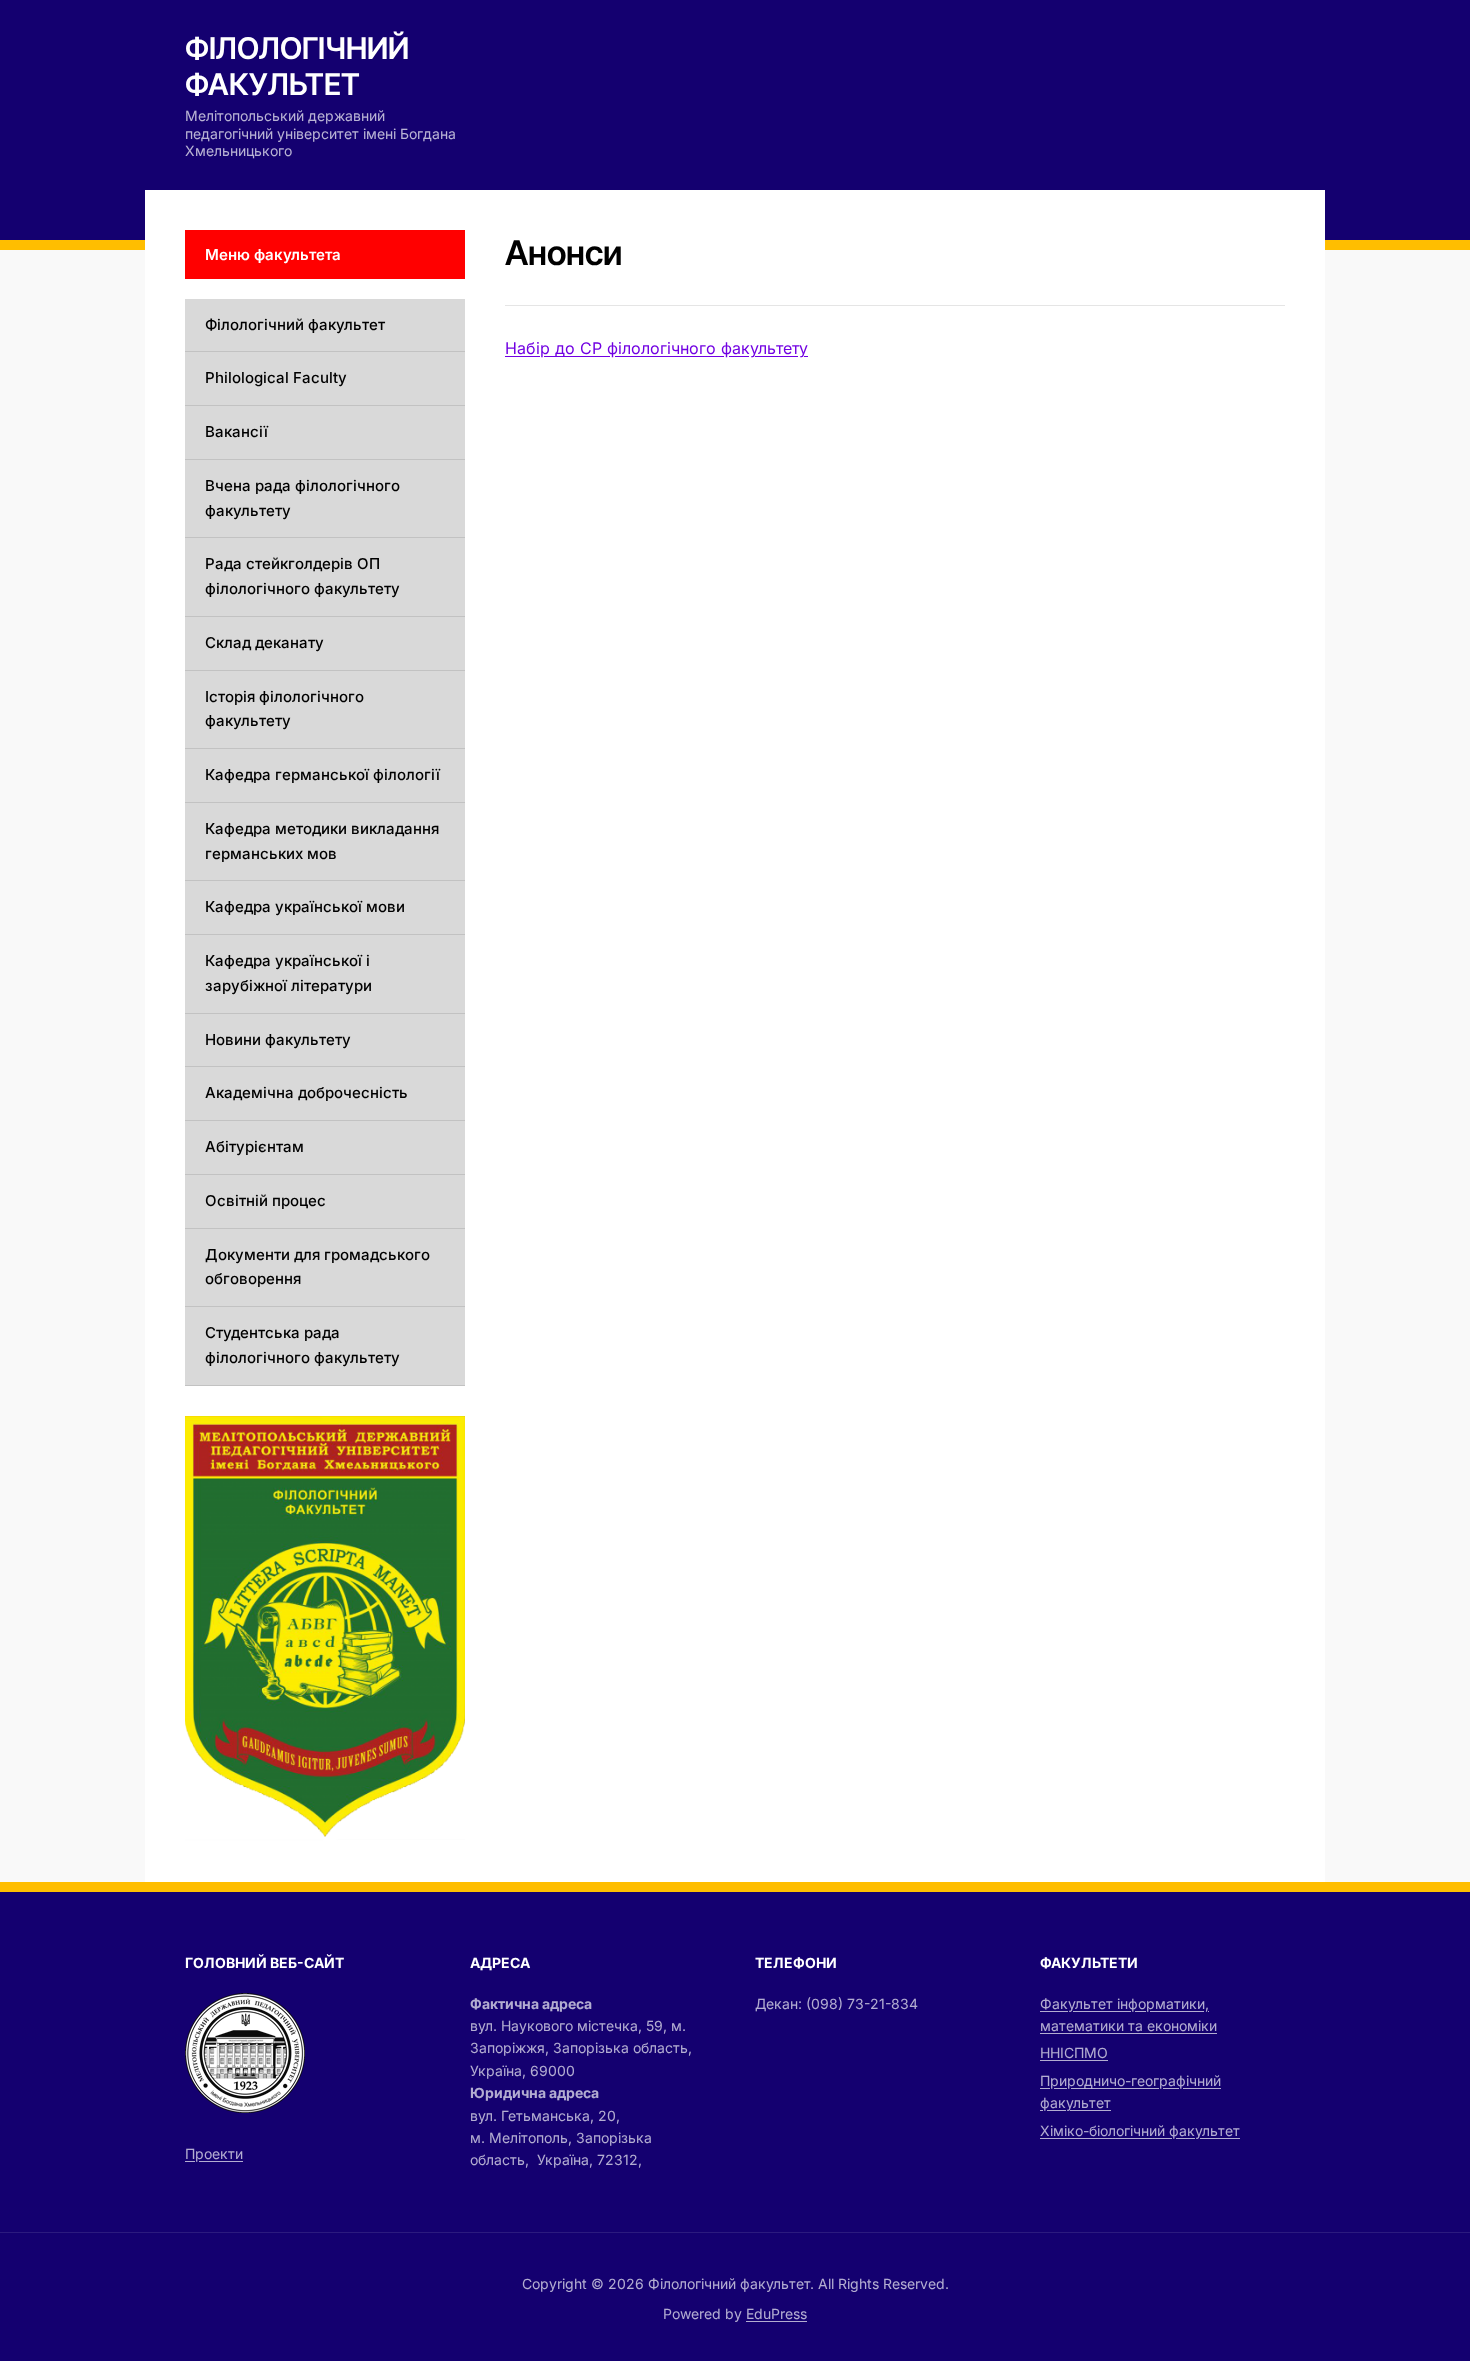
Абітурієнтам (254, 1146)
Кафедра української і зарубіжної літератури (288, 973)
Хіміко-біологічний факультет (1140, 2130)
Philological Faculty (276, 377)
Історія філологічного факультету (284, 709)
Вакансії (236, 431)
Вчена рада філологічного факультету (302, 498)
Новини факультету (278, 1039)
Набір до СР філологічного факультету (656, 348)
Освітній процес (265, 1200)
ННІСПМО (1074, 2052)
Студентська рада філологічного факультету (302, 1345)
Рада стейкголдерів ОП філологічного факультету (302, 576)
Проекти (214, 2153)
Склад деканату (264, 642)
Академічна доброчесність (306, 1092)
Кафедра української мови (305, 906)
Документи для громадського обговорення (317, 1267)
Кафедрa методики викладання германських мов (322, 841)
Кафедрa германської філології (322, 774)
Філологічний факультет (297, 66)
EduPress (776, 2313)
